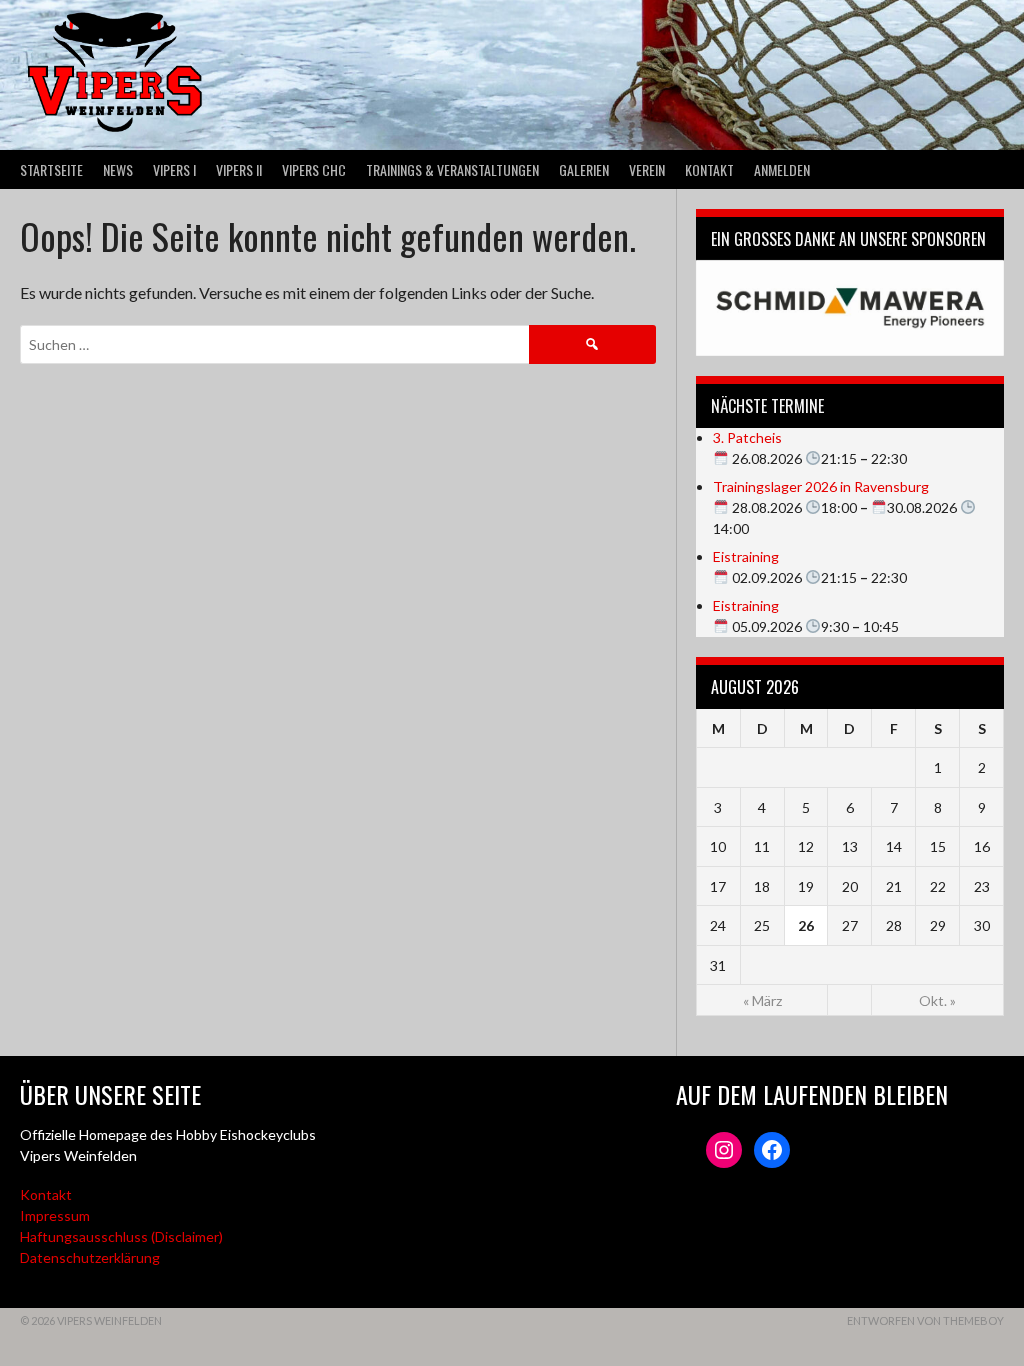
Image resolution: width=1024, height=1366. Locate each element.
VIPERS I (174, 169)
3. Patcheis (747, 437)
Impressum (55, 1215)
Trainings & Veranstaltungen (452, 169)
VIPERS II (239, 169)
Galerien (584, 169)
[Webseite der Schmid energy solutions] (850, 308)
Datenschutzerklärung (90, 1257)
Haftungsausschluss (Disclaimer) (121, 1236)
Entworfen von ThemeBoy (925, 1320)
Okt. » (937, 1000)
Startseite (51, 169)
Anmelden (782, 169)
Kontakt (709, 169)
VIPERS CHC (314, 169)
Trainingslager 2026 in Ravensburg (821, 486)
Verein (647, 169)
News (118, 169)
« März (762, 1000)
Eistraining (746, 556)
